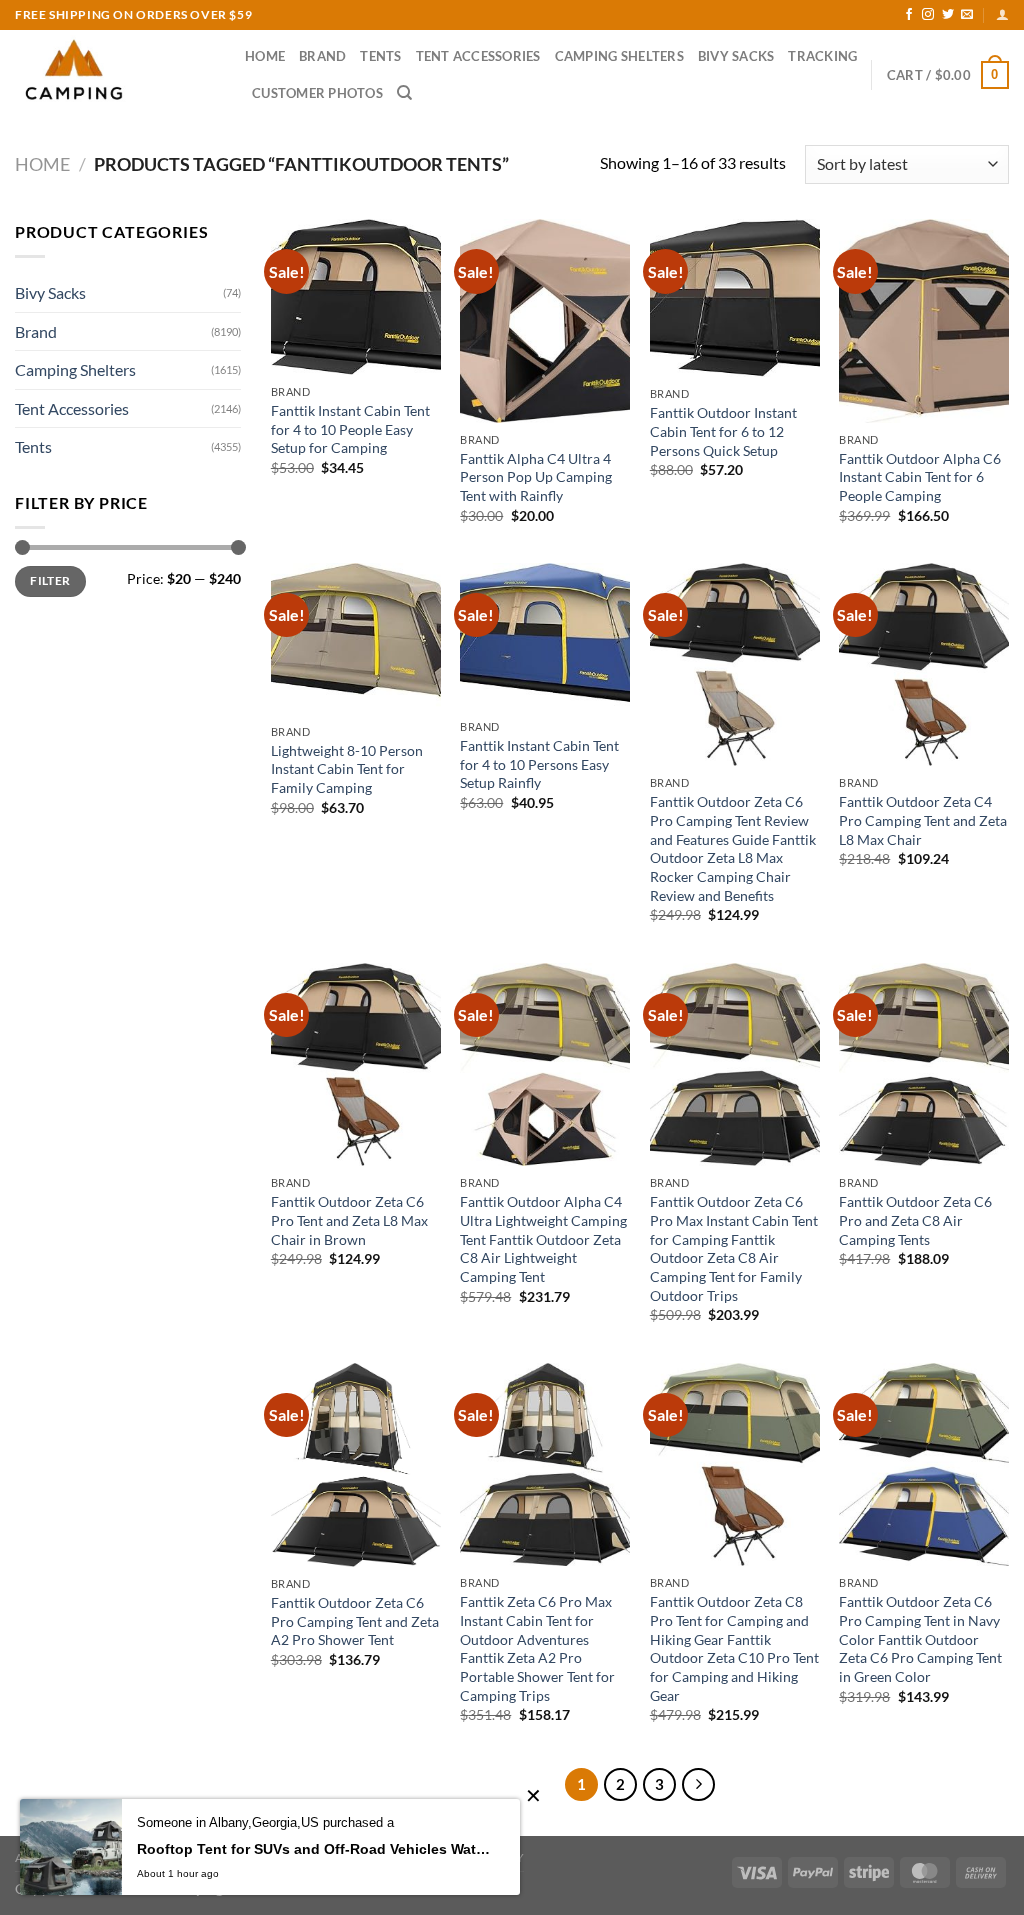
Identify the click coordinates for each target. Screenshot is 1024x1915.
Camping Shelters (619, 56)
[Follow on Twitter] (948, 15)
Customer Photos (317, 93)
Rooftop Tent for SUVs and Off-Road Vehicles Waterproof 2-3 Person (313, 1849)
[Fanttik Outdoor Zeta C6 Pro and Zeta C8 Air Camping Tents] (924, 1065)
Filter (50, 580)
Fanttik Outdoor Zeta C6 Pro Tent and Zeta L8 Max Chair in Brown (349, 1220)
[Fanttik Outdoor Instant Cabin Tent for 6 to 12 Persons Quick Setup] (735, 298)
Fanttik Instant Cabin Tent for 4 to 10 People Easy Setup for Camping (350, 429)
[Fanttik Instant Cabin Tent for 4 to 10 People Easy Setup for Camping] (356, 297)
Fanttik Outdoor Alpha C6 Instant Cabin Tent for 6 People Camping (920, 477)
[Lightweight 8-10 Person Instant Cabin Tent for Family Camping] (356, 639)
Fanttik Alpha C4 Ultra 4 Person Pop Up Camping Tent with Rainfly (536, 477)
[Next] (699, 1785)
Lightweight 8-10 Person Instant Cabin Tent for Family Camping (347, 769)
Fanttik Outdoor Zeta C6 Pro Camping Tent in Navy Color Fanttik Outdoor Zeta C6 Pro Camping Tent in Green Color (920, 1639)
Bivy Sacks (736, 56)
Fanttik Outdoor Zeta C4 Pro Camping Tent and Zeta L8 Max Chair (923, 820)
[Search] (404, 93)
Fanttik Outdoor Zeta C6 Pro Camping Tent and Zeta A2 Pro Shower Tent (355, 1621)
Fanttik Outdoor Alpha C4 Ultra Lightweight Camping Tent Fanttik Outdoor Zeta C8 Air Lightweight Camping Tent (543, 1239)
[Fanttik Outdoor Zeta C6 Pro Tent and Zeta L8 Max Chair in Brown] (356, 1065)
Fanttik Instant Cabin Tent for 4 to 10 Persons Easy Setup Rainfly (539, 764)
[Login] (1002, 14)
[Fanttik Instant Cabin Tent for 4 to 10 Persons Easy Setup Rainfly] (545, 636)
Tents (380, 56)
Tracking (822, 56)
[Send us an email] (967, 15)
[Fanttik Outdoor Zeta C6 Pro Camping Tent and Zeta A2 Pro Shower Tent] (356, 1465)
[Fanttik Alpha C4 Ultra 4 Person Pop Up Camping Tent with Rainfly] (545, 321)
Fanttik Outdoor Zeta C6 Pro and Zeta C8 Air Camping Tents (915, 1220)
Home (265, 56)
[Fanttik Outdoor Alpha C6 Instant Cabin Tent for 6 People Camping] (924, 321)
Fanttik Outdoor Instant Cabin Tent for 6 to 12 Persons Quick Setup (723, 431)
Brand (322, 56)
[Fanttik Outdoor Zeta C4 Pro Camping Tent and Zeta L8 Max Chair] (924, 665)
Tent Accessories (478, 56)
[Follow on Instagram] (928, 15)
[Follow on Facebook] (909, 15)
